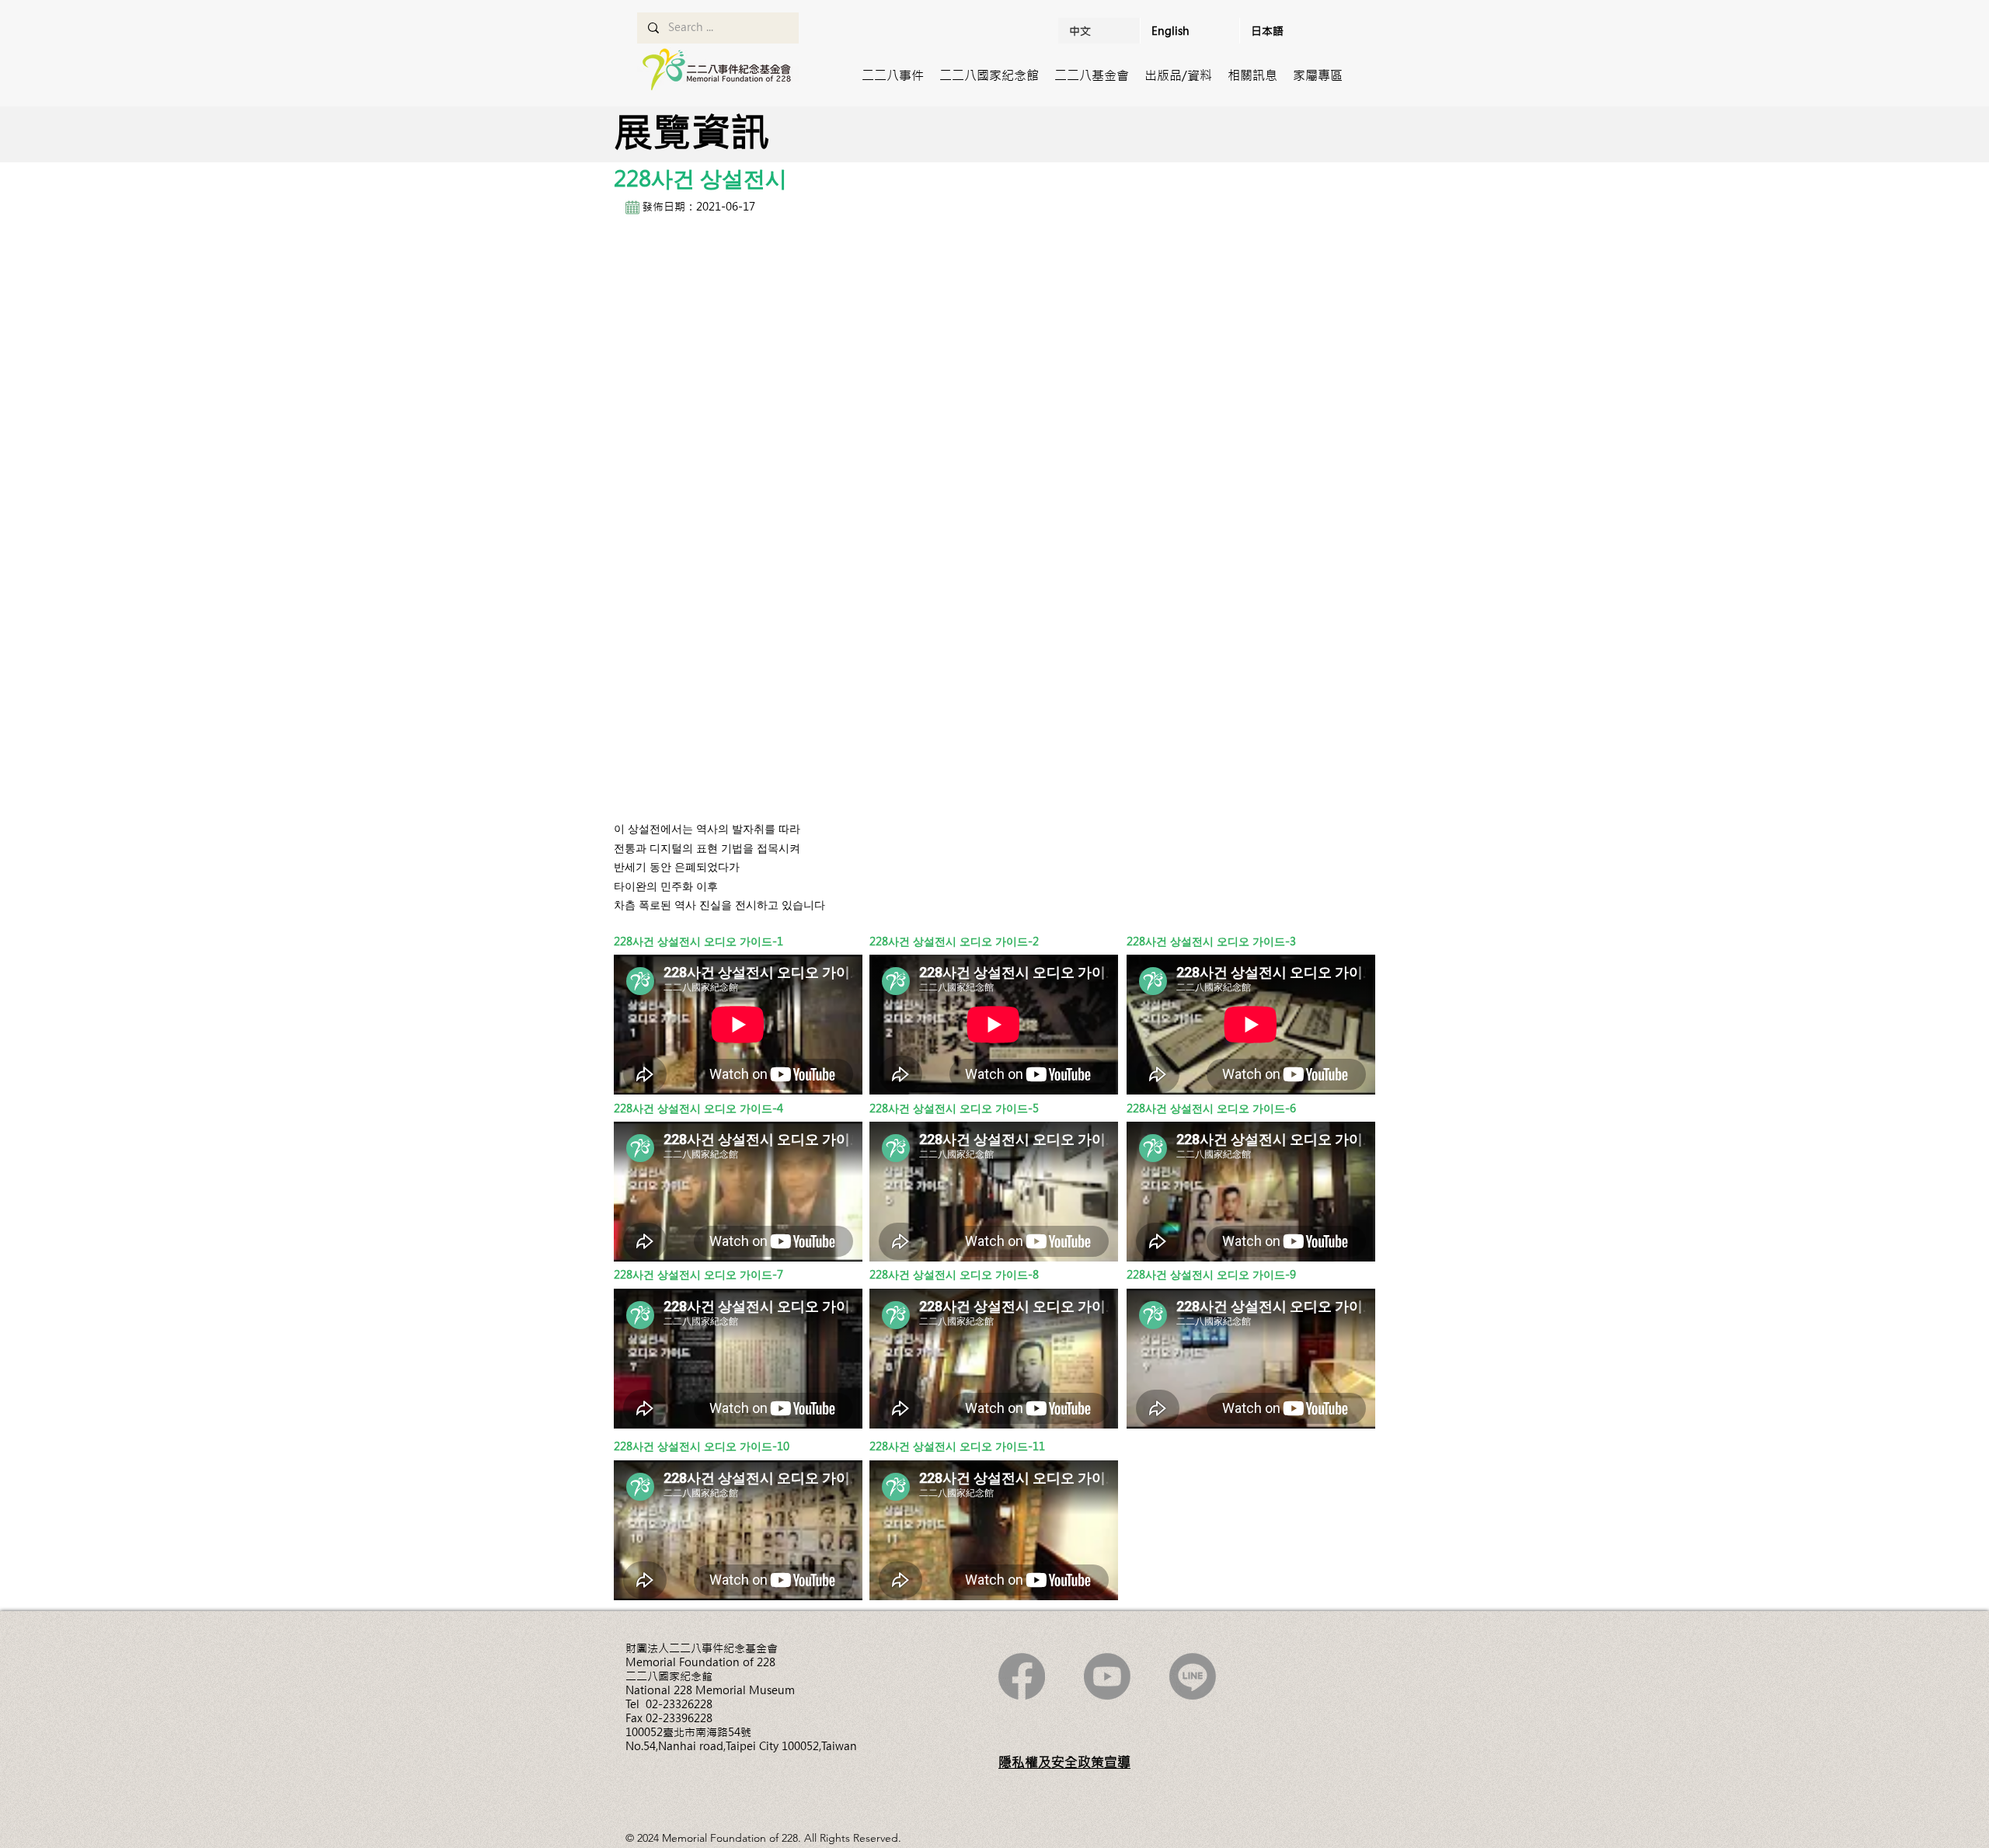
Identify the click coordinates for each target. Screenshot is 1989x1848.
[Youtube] (1107, 1676)
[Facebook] (1022, 1676)
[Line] (1193, 1676)
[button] (893, 75)
